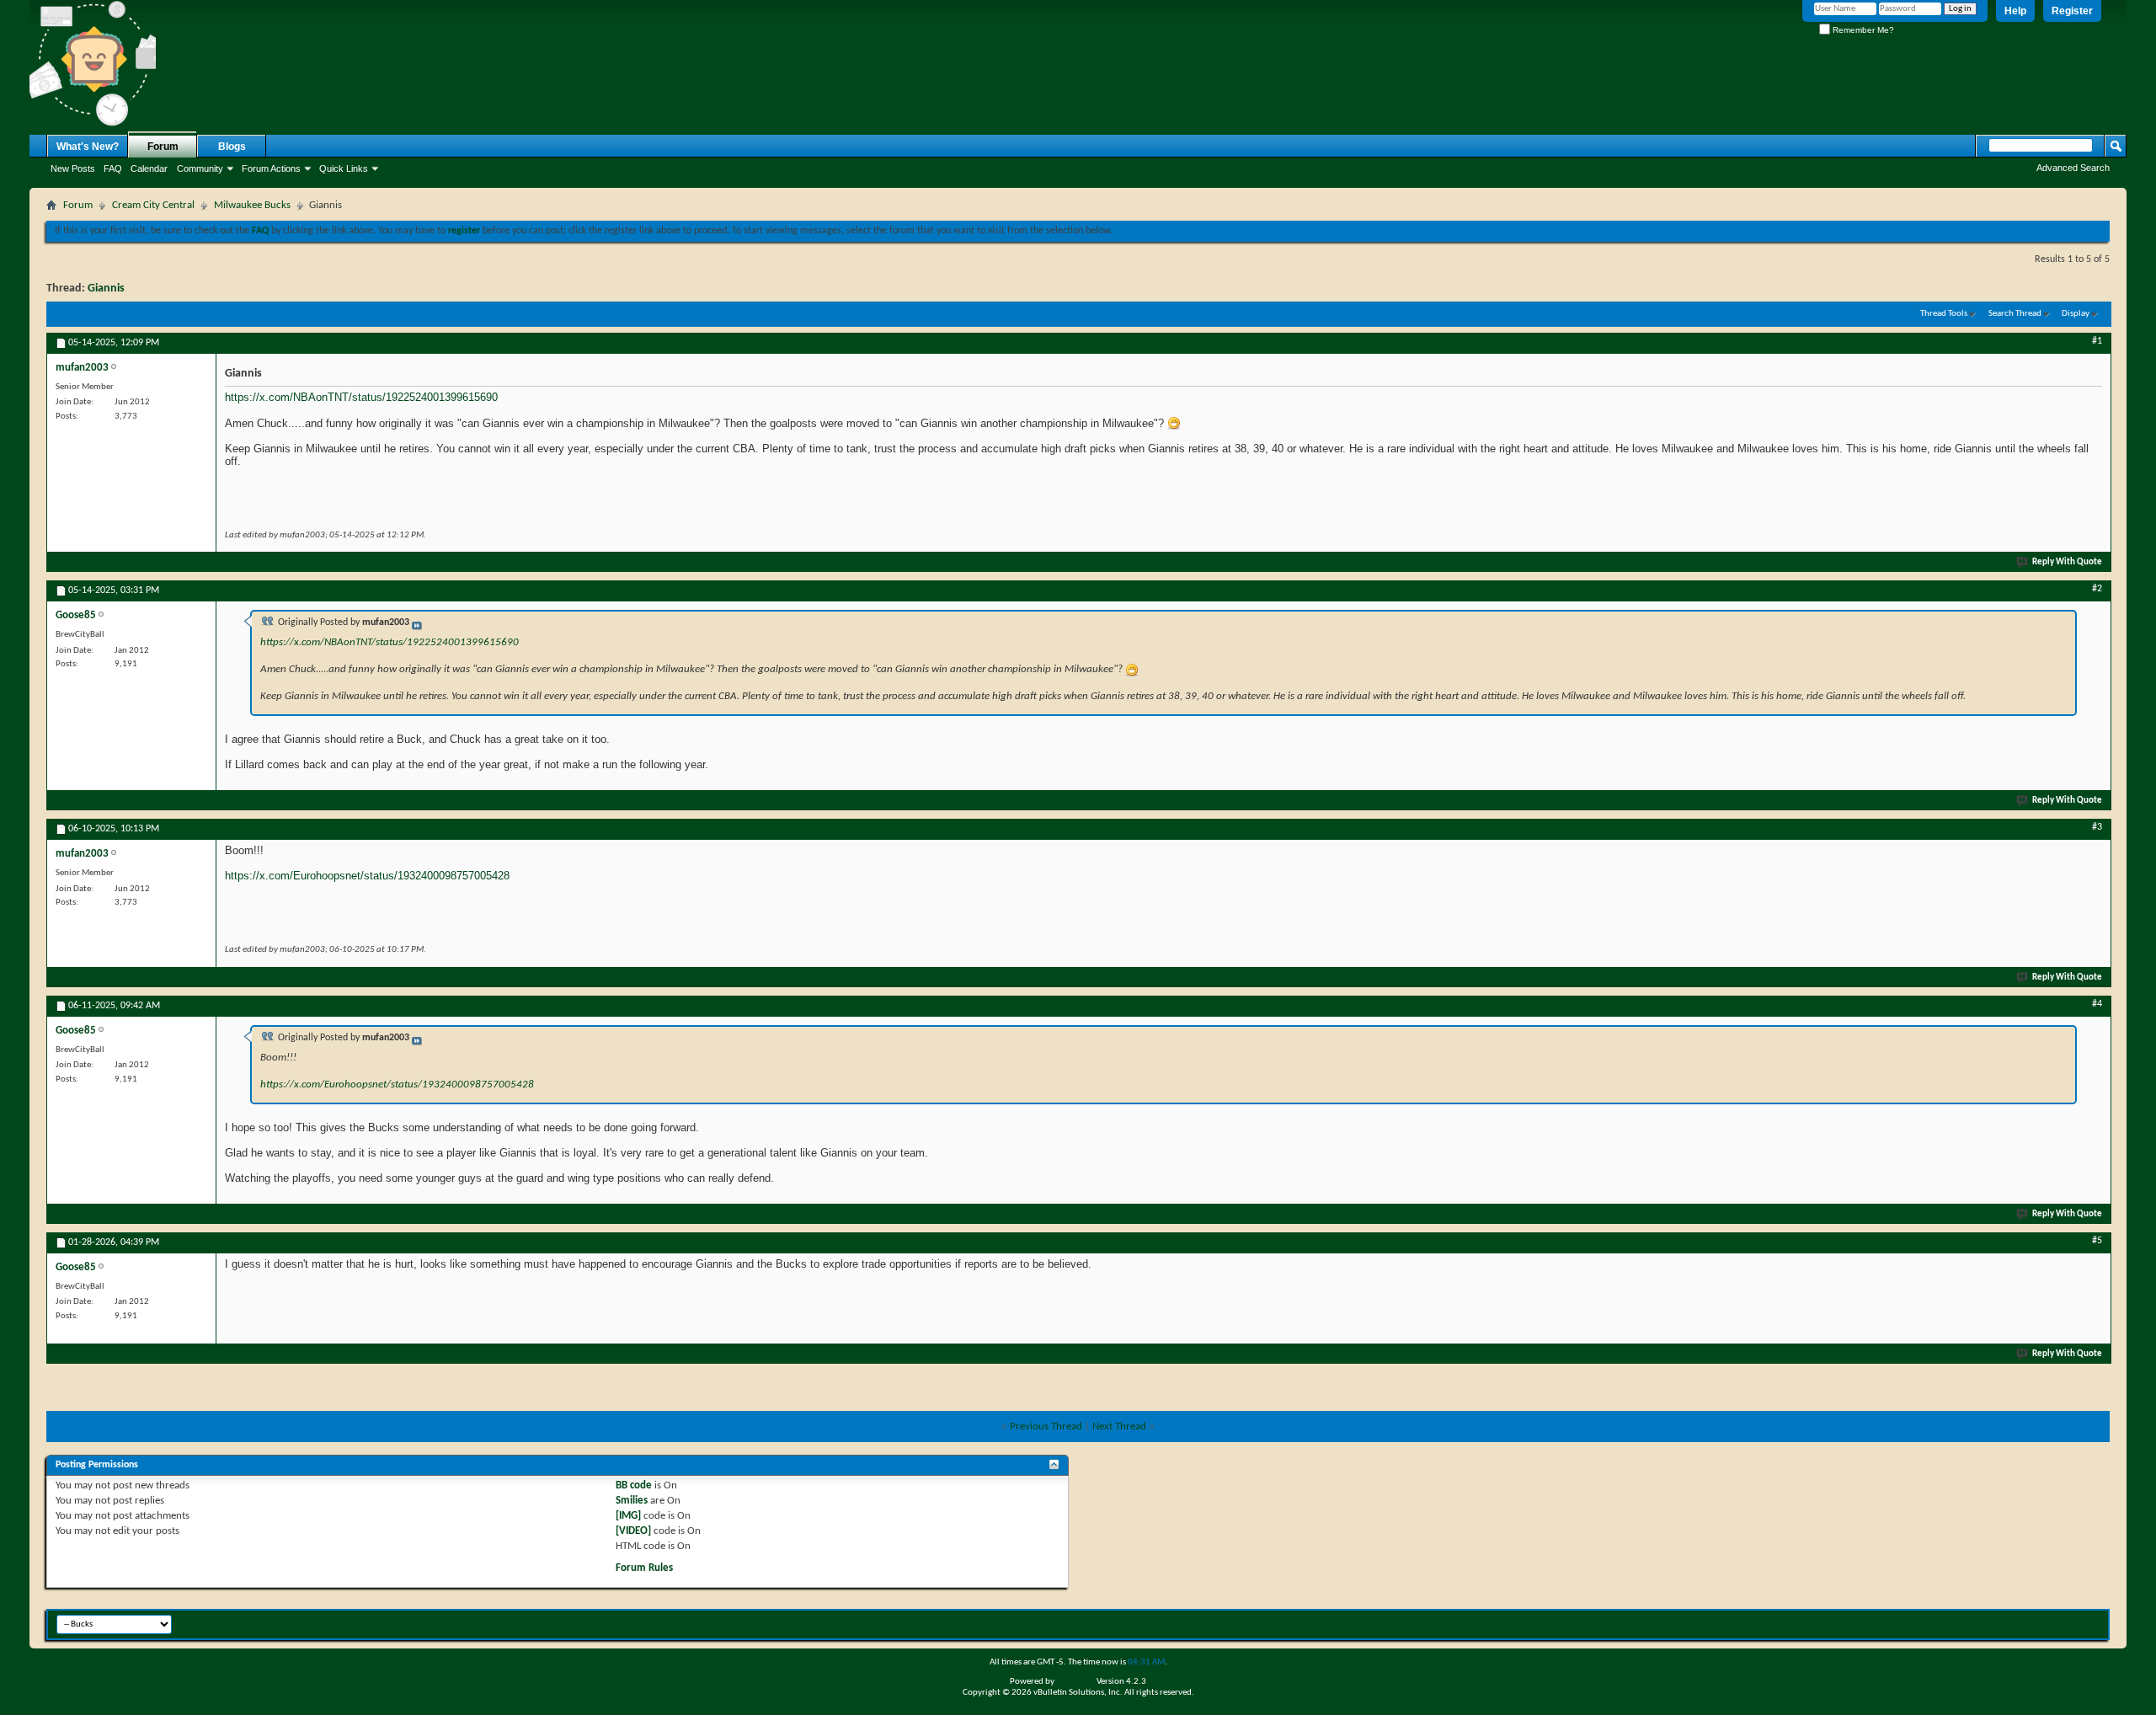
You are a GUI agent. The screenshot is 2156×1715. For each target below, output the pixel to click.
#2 (2097, 589)
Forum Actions (271, 168)
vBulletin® (1075, 1682)
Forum (163, 147)
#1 (2097, 341)
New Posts (73, 168)
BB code (634, 1485)
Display (2076, 314)
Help (2015, 11)
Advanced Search (2073, 168)
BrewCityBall (2008, 1623)
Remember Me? (1862, 30)
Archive (2060, 1623)
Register (2072, 11)
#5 (2097, 1241)
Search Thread (2015, 314)
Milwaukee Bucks (252, 205)
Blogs (232, 147)
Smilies (632, 1501)
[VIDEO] (633, 1531)
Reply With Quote (2067, 562)
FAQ (113, 168)
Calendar (149, 168)
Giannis (106, 289)
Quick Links (344, 168)
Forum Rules (644, 1568)
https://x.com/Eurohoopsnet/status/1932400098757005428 (367, 876)
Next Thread (1119, 1426)
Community (200, 168)
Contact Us (1949, 1623)
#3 (2097, 827)
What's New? (88, 147)
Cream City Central (153, 205)
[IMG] (628, 1516)
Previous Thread (1046, 1426)
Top (2092, 1623)
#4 (2097, 1004)
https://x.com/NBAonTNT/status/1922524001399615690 (361, 397)
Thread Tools (1944, 314)
